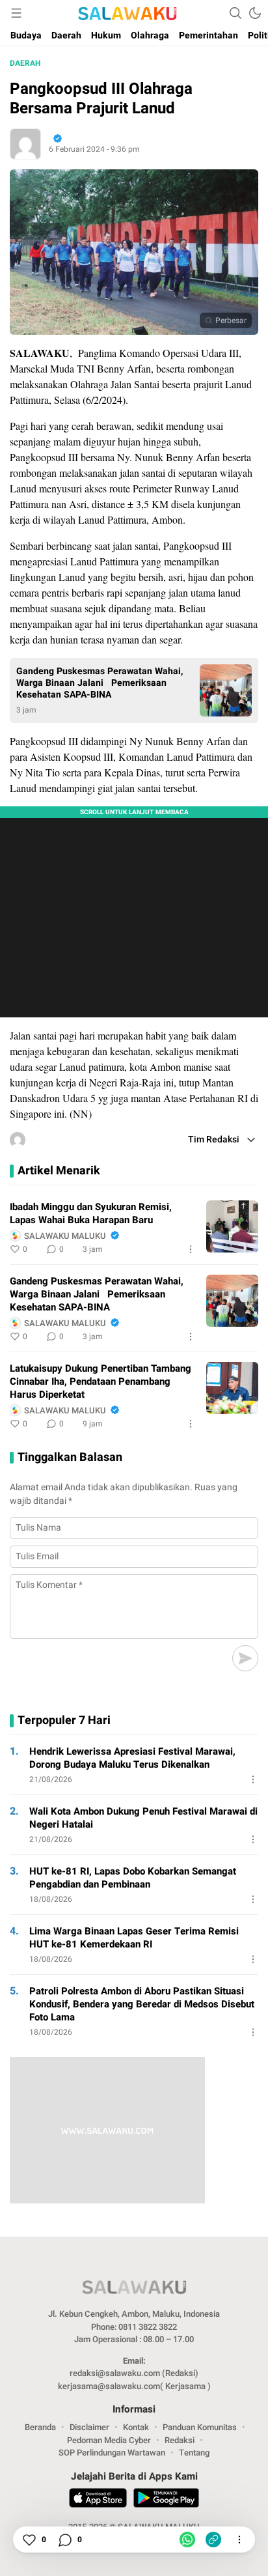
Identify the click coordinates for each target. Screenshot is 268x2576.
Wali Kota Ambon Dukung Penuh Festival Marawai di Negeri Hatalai (143, 1818)
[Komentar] (64, 2540)
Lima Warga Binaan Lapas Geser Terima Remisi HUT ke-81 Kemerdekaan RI (134, 1938)
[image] (232, 1226)
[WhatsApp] (187, 2540)
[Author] (25, 144)
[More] (191, 1249)
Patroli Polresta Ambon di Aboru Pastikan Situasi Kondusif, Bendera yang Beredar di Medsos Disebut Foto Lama (142, 2004)
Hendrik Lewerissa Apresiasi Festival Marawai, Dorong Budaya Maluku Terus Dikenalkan (132, 1758)
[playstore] (166, 2500)
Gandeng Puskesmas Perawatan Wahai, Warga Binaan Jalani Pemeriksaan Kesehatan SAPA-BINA (100, 683)
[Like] (29, 2540)
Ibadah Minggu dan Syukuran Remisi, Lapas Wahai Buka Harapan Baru (91, 1213)
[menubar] (16, 13)
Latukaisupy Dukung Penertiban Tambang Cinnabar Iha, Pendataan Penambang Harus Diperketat (100, 1381)
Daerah (25, 63)
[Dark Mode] (255, 13)
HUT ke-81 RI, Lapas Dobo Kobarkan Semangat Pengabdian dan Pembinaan (133, 1878)
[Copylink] (213, 2540)
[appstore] (98, 2500)
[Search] (235, 13)
